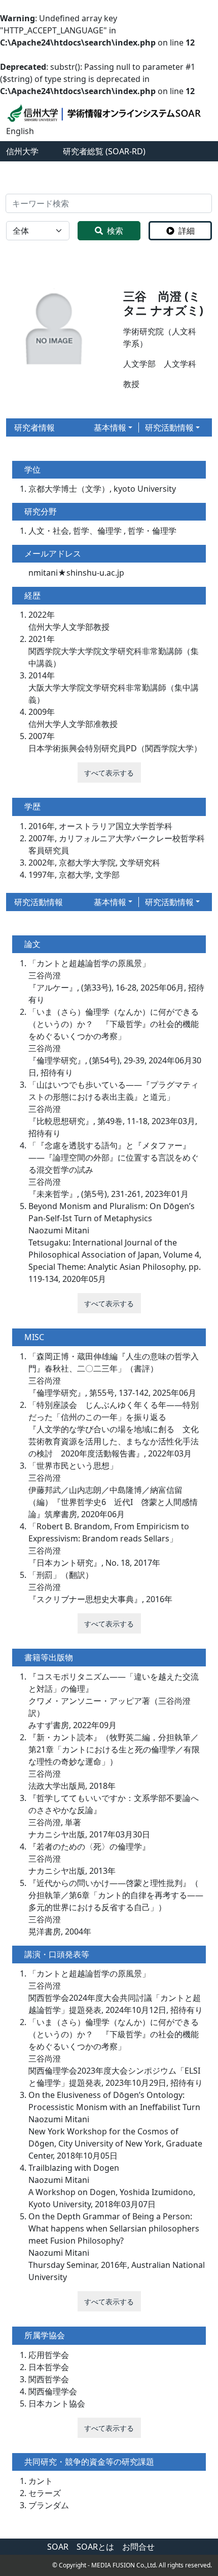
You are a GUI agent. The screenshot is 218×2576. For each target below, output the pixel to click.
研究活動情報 (169, 427)
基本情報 (110, 427)
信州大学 (22, 151)
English (20, 131)
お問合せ (138, 2547)
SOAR (58, 2547)
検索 (115, 231)
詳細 (187, 231)
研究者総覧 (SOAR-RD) (104, 151)
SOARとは (95, 2547)
